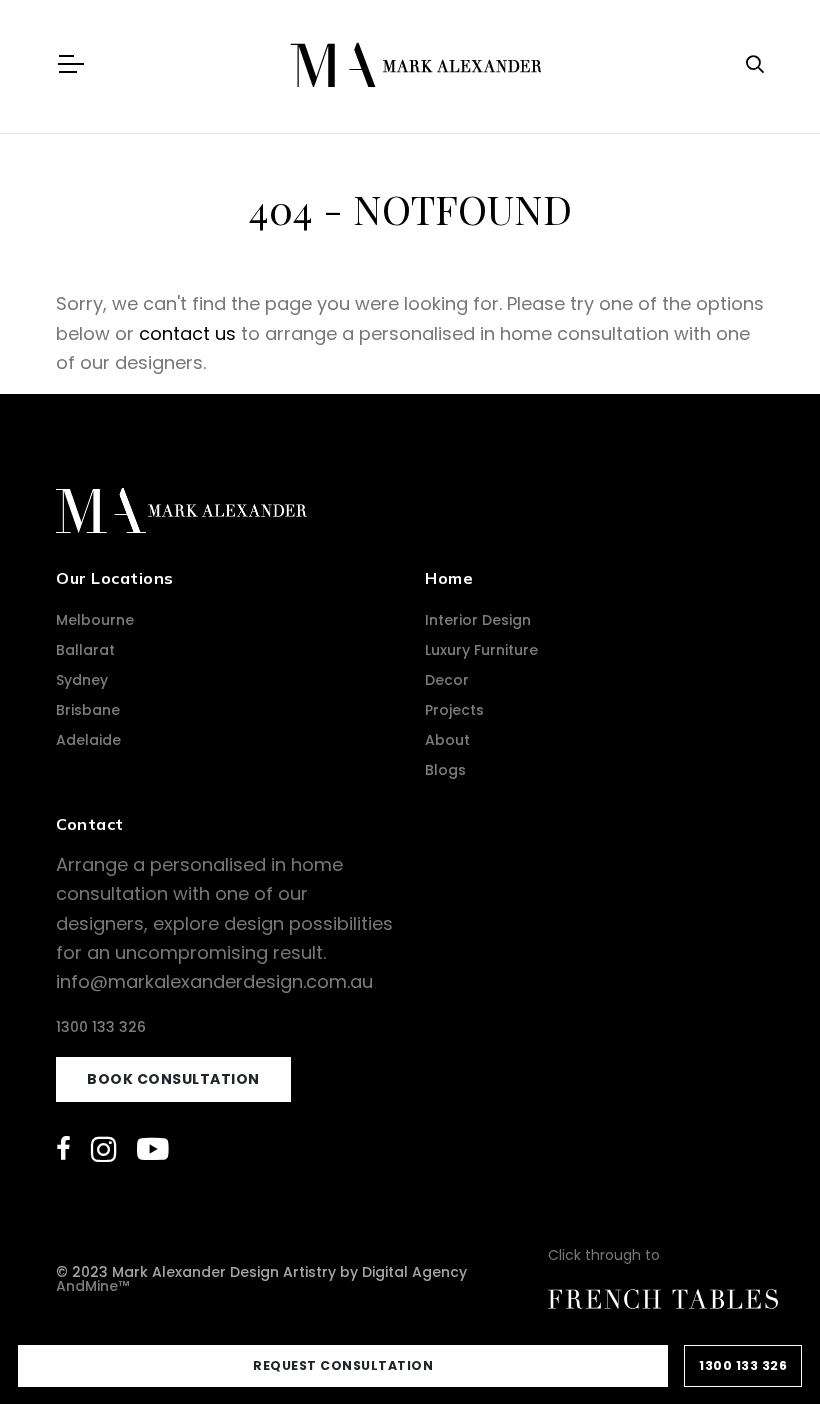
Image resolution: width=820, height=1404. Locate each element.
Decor (447, 680)
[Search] (755, 64)
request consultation (343, 1365)
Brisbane (88, 710)
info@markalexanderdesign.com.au (214, 981)
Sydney (82, 680)
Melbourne (95, 620)
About (447, 740)
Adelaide (88, 740)
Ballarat (85, 650)
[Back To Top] (764, 1348)
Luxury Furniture (481, 650)
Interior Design (478, 620)
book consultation (173, 1079)
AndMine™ (92, 1286)
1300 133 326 (101, 1027)
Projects (454, 710)
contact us (187, 333)
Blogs (445, 770)
